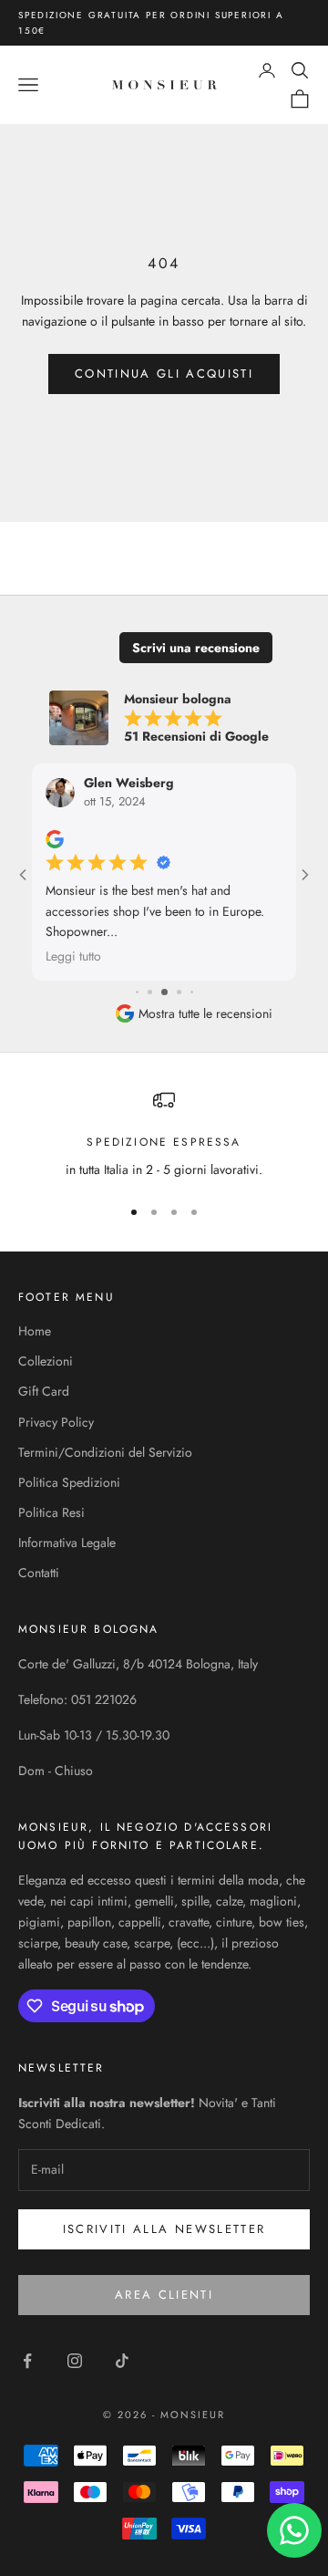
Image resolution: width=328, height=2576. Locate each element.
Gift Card (44, 1391)
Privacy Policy (56, 1422)
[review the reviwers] (55, 840)
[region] (164, 1134)
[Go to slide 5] (150, 992)
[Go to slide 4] (137, 992)
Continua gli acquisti (164, 374)
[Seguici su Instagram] (75, 2361)
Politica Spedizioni (69, 1482)
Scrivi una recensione (196, 648)
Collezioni (46, 1361)
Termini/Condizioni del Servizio (105, 1452)
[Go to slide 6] (164, 992)
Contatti (39, 1573)
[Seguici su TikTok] (122, 2361)
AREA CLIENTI (164, 2295)
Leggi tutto (73, 957)
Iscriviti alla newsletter (164, 2229)
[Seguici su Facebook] (27, 2361)
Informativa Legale (67, 1542)
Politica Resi (51, 1512)
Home (35, 1331)
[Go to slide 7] (179, 992)
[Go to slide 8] (192, 992)
